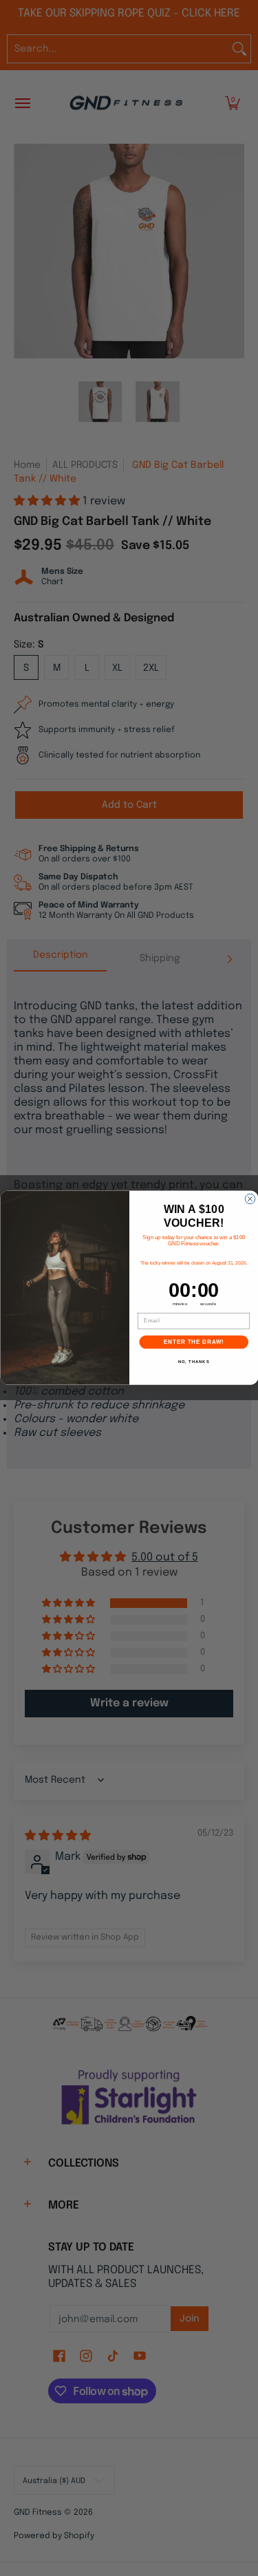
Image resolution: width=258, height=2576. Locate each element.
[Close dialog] (250, 1199)
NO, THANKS (193, 1363)
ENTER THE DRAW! (194, 1342)
